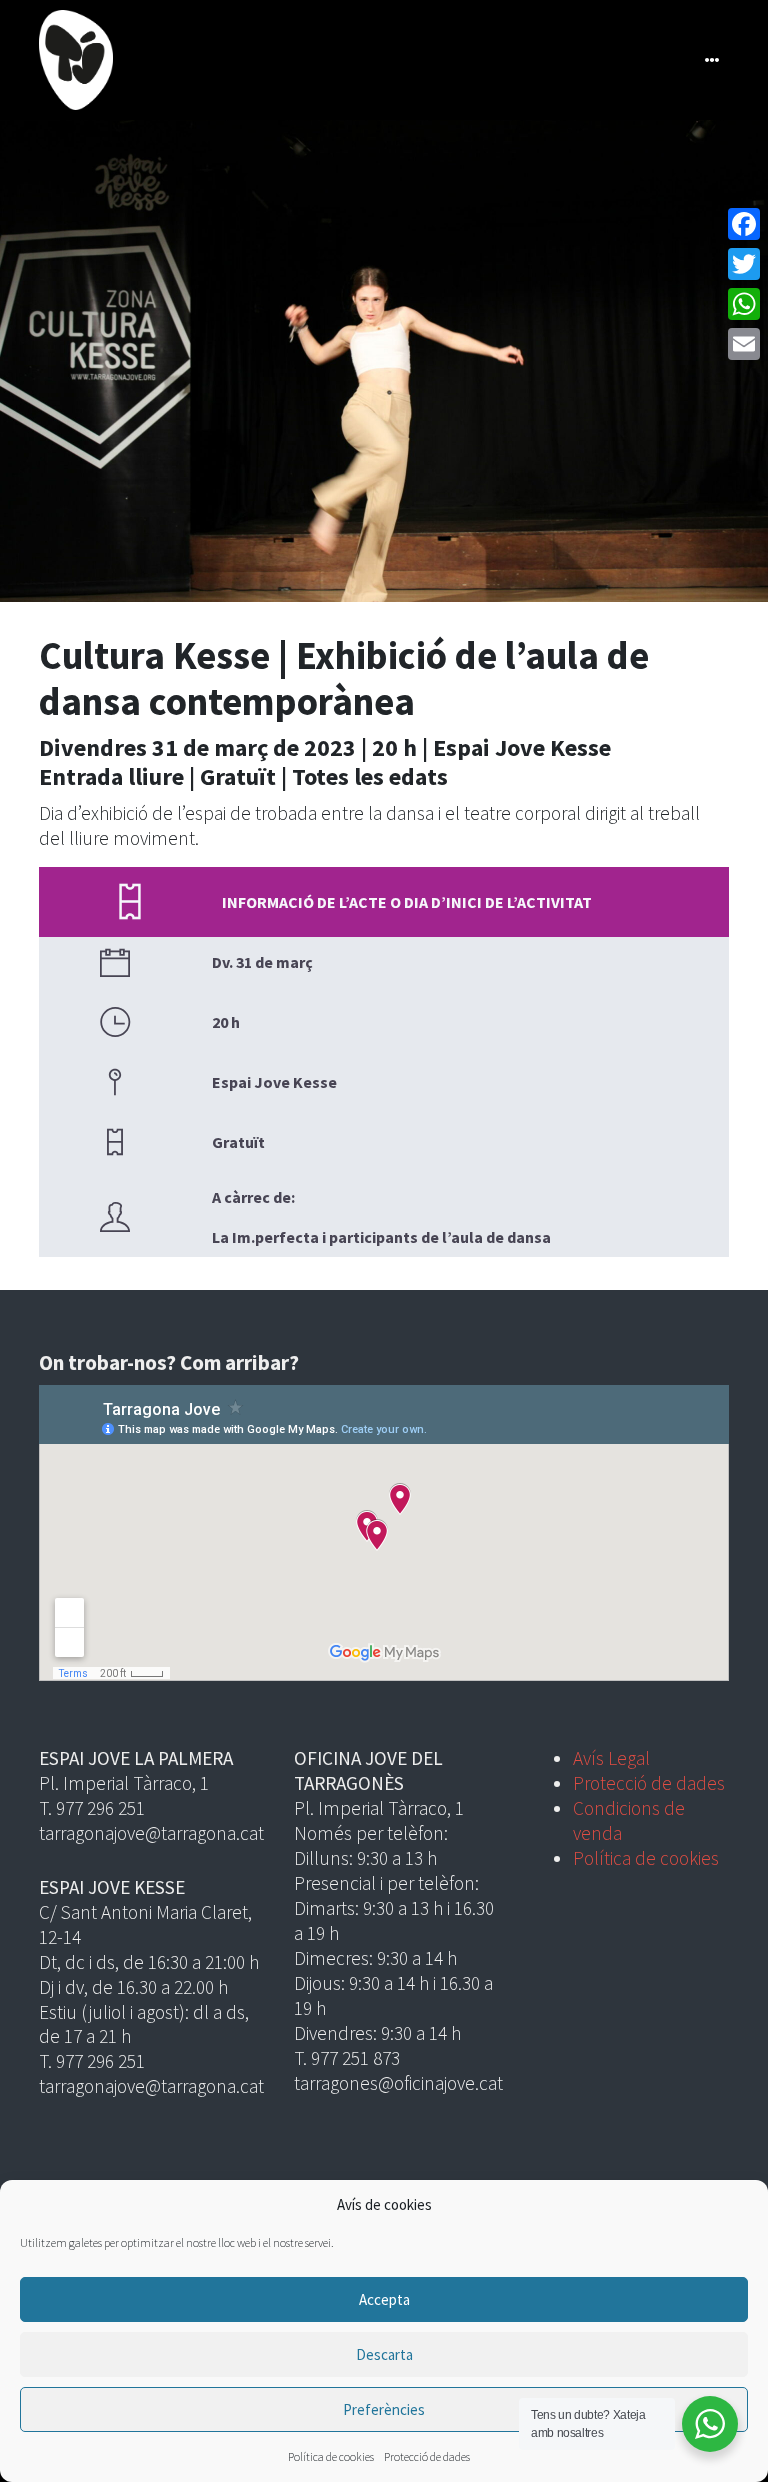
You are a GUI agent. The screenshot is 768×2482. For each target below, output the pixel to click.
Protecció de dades (427, 2456)
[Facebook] (744, 224)
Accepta (384, 2299)
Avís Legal (611, 1758)
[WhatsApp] (744, 304)
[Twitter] (744, 264)
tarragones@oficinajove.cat (398, 2083)
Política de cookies (331, 2456)
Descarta (384, 2354)
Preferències (384, 2409)
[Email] (744, 344)
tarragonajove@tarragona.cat (151, 1833)
